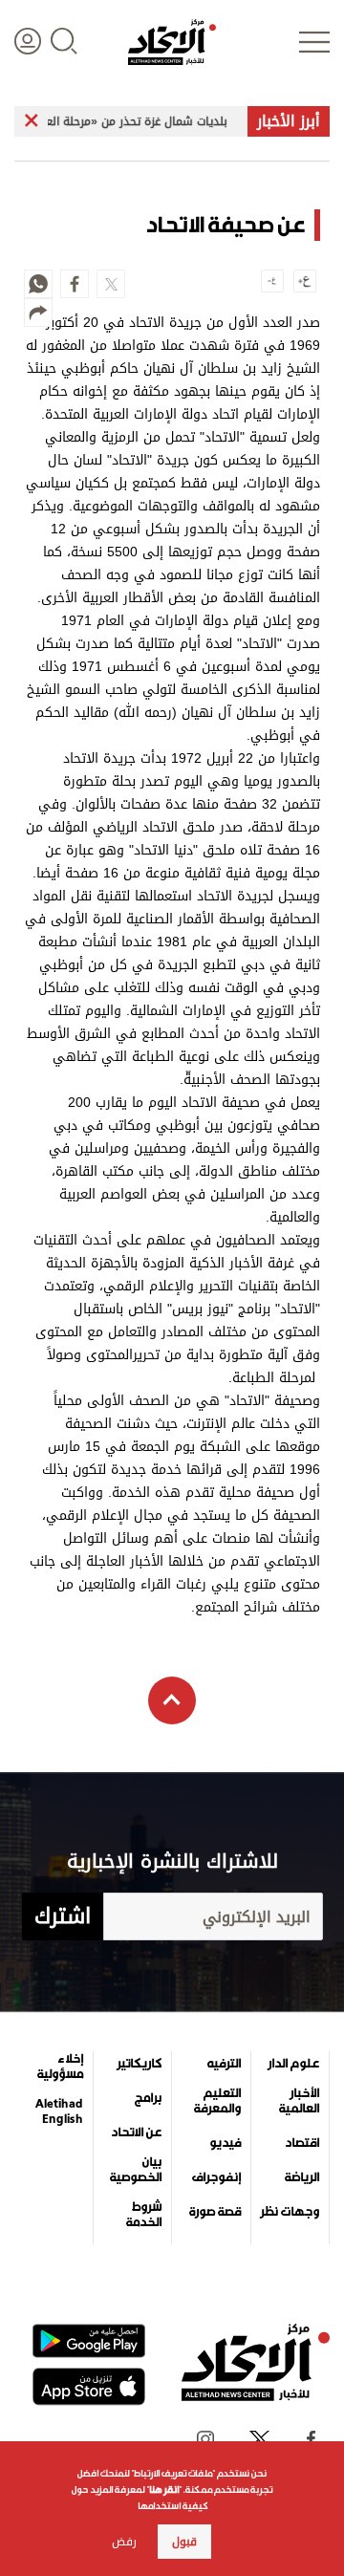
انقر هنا (164, 2489)
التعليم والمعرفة (217, 2101)
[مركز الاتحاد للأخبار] (172, 42)
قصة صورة (215, 2212)
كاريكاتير (139, 2064)
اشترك (63, 1916)
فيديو (225, 2143)
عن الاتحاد (136, 2132)
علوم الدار (293, 2064)
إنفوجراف (216, 2177)
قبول (184, 2542)
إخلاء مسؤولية (60, 2067)
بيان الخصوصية (136, 2170)
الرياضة (302, 2177)
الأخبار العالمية (299, 2101)
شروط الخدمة (144, 2215)
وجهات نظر (290, 2212)
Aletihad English (59, 2111)
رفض (124, 2542)
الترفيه (224, 2064)
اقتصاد (302, 2143)
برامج (148, 2098)
